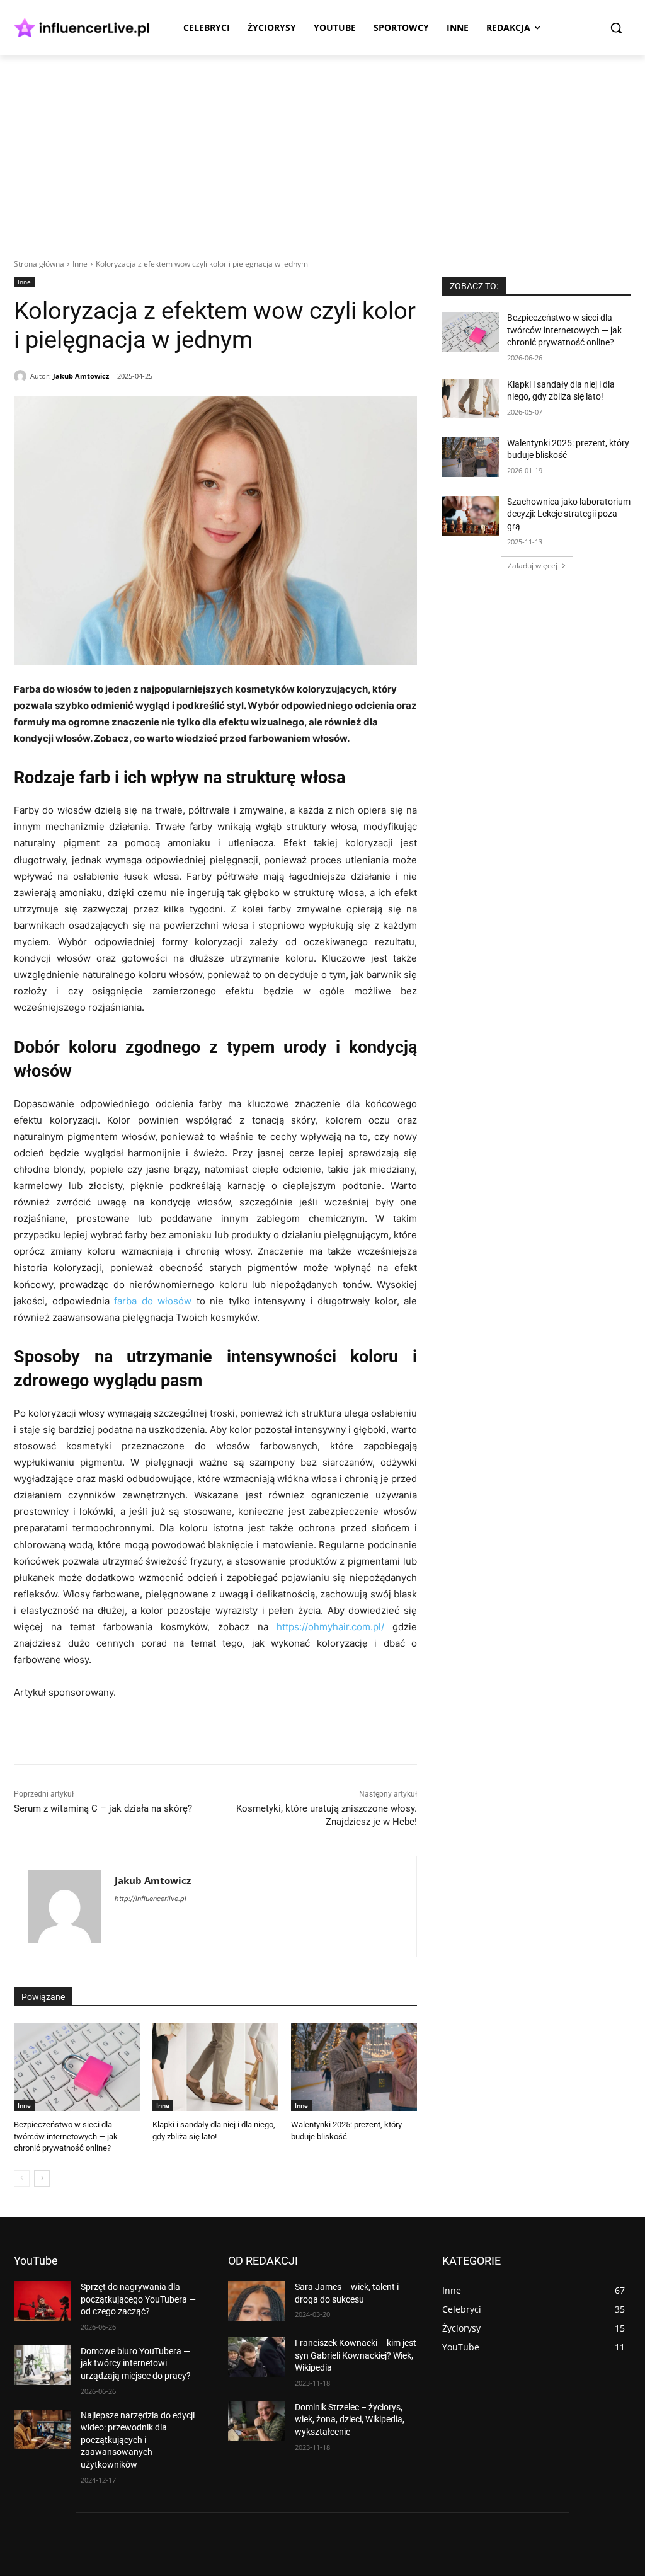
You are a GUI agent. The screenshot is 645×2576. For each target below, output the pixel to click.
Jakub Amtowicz (81, 376)
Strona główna (39, 264)
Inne (80, 264)
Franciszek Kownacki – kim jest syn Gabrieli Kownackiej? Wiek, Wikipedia (356, 2355)
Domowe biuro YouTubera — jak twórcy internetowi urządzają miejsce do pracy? (136, 2363)
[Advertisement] (322, 150)
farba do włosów (153, 1301)
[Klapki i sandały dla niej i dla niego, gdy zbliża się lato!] (215, 2067)
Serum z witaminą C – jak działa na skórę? (103, 1808)
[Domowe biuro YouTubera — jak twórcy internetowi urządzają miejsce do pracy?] (42, 2365)
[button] (616, 28)
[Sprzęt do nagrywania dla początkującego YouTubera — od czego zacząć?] (42, 2301)
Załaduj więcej (533, 566)
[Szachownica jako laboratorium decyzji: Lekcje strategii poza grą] (471, 516)
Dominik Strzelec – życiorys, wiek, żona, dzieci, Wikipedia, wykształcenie (350, 2419)
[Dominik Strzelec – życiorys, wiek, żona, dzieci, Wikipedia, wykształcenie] (256, 2421)
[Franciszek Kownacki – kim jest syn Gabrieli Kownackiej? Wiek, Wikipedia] (256, 2357)
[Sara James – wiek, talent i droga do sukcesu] (256, 2301)
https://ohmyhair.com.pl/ (330, 1627)
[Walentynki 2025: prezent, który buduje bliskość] (354, 2067)
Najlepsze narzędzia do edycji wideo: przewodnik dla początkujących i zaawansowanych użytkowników (138, 2440)
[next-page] (42, 2178)
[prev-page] (22, 2178)
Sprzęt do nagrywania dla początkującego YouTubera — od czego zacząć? (138, 2299)
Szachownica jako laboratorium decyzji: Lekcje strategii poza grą (569, 514)
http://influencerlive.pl (151, 1899)
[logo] (82, 28)
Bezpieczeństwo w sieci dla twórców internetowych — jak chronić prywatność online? (66, 2136)
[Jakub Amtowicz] (22, 376)
